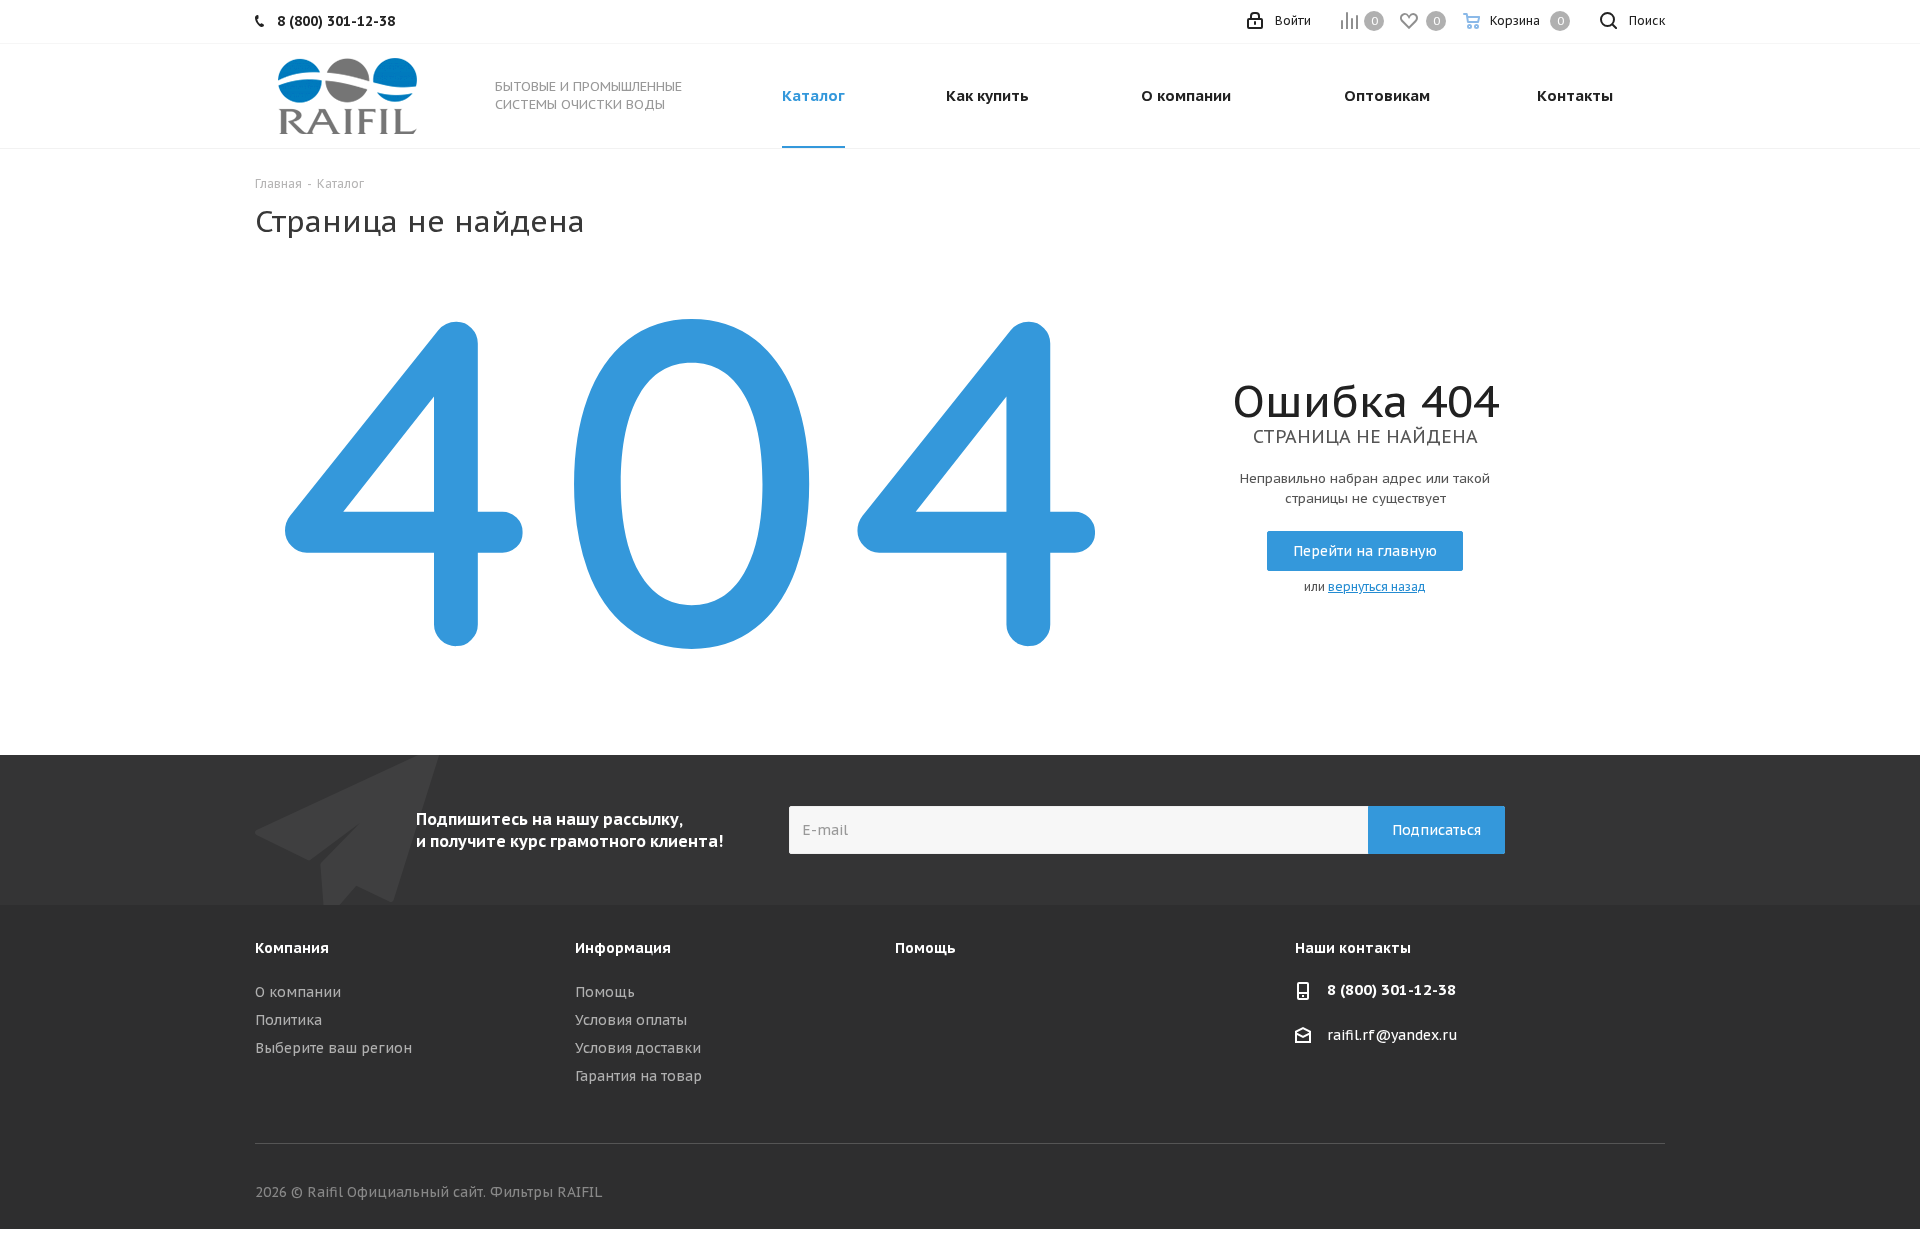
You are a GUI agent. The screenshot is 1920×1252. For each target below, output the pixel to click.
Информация (623, 948)
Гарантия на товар (638, 1076)
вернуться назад (1377, 586)
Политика (288, 1020)
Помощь (605, 992)
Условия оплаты (631, 1020)
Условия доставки (638, 1048)
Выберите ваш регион (333, 1048)
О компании (298, 992)
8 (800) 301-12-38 (1391, 989)
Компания (292, 948)
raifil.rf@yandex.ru (1392, 1036)
